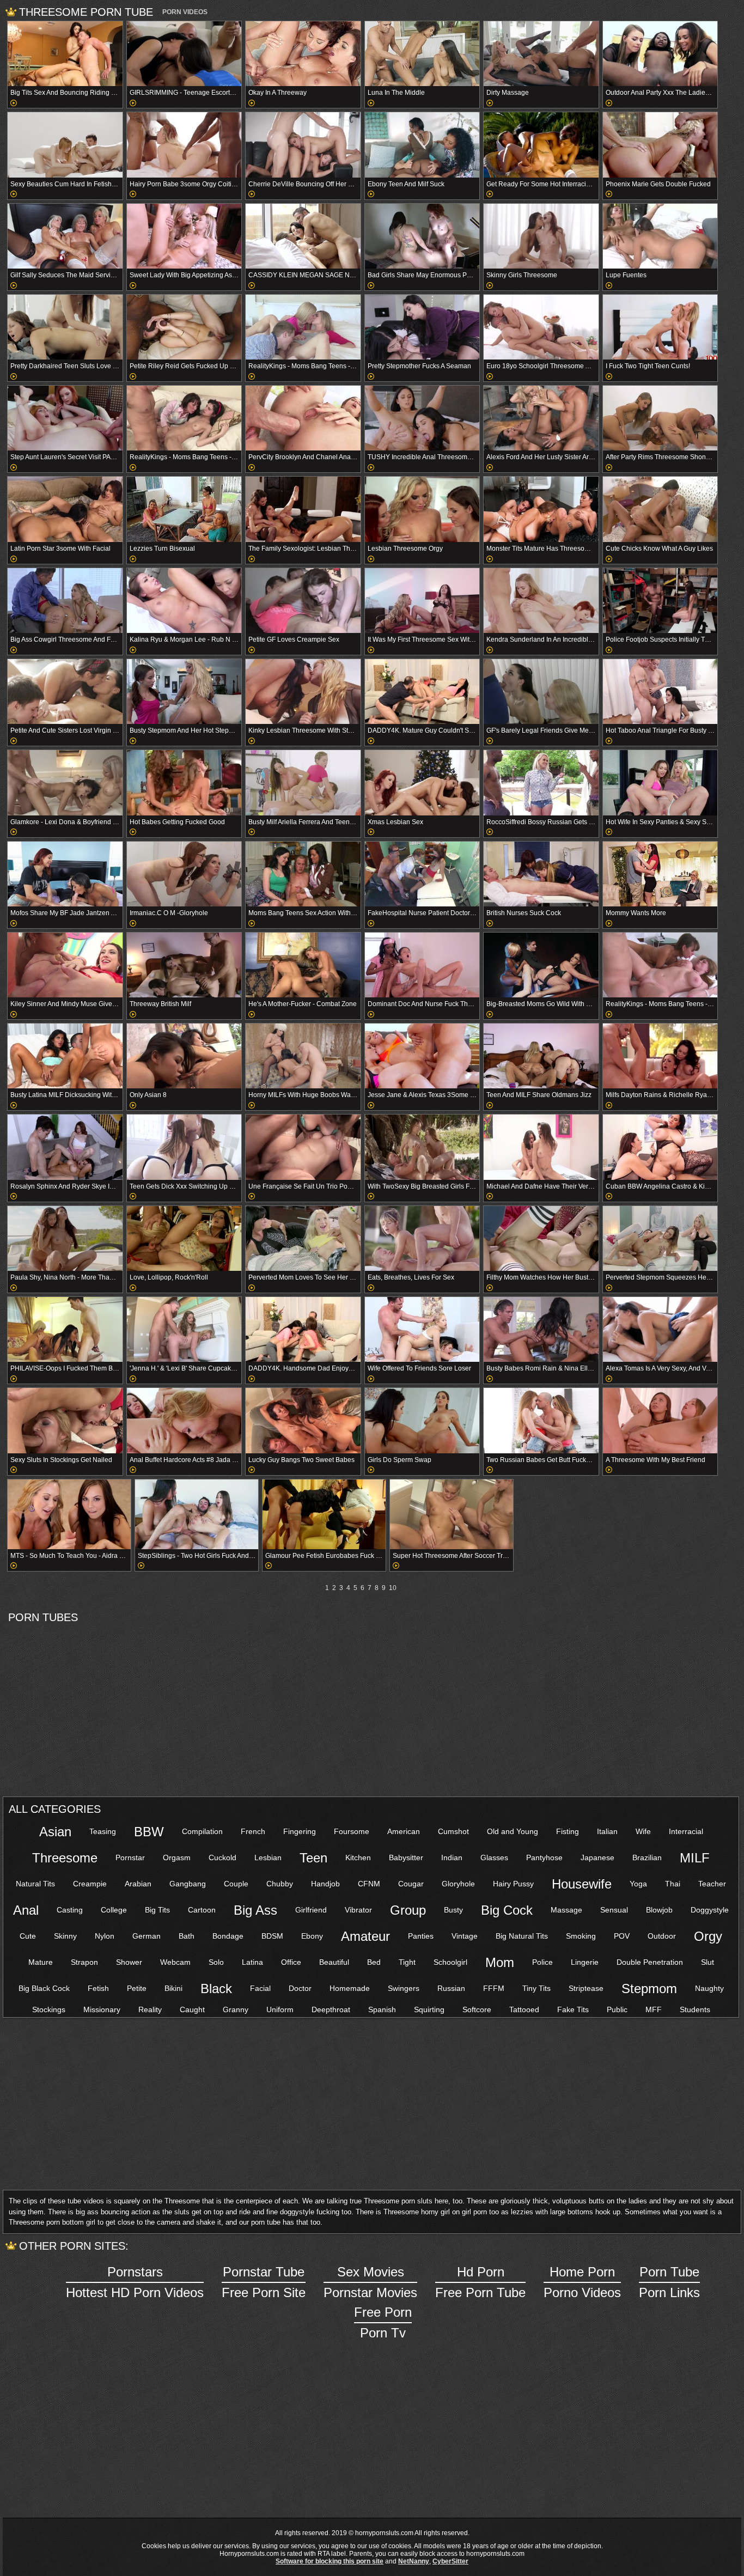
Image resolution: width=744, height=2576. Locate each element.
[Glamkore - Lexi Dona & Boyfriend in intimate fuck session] (65, 782)
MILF (695, 1858)
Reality (150, 2009)
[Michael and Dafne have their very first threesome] (541, 1147)
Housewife (582, 1884)
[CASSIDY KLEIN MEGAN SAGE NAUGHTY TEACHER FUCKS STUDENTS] (303, 236)
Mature (41, 1962)
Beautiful (334, 1962)
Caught (192, 2009)
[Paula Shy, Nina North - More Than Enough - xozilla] (65, 1238)
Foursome (352, 1831)
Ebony (312, 1936)
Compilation (202, 1831)
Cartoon (202, 1910)
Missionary (102, 2009)
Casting (70, 1910)
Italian (607, 1831)
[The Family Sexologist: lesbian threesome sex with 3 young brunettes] (303, 509)
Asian (55, 1832)
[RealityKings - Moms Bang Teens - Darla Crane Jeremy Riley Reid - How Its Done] (660, 965)
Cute (28, 1936)
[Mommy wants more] (660, 874)
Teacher (712, 1884)
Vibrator (358, 1910)
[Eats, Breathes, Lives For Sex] (422, 1238)
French (253, 1831)
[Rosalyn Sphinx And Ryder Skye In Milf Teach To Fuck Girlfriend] (65, 1147)
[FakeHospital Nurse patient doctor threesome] (422, 874)
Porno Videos (582, 2282)
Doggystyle (710, 1910)
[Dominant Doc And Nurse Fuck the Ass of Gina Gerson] (422, 965)
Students (695, 2009)
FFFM (494, 1988)
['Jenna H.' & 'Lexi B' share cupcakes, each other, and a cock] (184, 1329)
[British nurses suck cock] (541, 874)
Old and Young (513, 1831)
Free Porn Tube (480, 2282)
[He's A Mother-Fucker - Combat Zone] (303, 965)
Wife (643, 1831)
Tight (407, 1962)
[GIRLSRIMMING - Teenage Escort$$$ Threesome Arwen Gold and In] (184, 54)
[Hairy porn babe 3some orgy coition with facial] (184, 145)
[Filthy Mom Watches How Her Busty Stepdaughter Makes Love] (541, 1238)
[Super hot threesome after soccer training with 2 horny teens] (452, 1514)
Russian (451, 1988)
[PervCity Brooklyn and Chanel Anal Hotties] (303, 418)
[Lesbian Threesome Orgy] (422, 509)
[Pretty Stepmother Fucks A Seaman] (422, 327)
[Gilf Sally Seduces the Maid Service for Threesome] (65, 236)
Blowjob (659, 1910)
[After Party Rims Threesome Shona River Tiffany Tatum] (660, 418)
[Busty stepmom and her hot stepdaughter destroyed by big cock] (184, 692)
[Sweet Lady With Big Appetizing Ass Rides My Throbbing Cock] (184, 236)
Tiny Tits (536, 1988)
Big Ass (255, 1910)
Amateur (365, 1936)
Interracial (686, 1831)
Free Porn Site (264, 2282)
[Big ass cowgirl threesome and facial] (65, 601)
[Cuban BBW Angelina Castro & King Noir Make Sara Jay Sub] (660, 1147)
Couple (236, 1884)
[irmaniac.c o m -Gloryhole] (184, 874)
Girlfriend (311, 1910)
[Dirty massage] (541, 54)
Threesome (65, 1858)
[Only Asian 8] (184, 1056)
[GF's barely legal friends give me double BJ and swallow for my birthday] (541, 692)
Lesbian (268, 1858)
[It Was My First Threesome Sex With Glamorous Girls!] (422, 601)
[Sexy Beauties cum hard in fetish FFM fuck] (65, 145)
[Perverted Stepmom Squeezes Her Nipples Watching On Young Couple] (660, 1238)
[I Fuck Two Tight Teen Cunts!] (660, 327)
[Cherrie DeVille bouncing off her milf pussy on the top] (303, 145)
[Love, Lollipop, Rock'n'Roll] (184, 1238)
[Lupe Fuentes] (660, 236)
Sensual (614, 1910)
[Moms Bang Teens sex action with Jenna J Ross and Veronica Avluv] (303, 874)
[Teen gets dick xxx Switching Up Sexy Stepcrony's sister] (184, 1147)
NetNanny (414, 2561)
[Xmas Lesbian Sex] (422, 782)
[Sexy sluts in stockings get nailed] (65, 1420)
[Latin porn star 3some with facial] (65, 509)
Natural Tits (35, 1884)
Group (408, 1910)
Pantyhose (544, 1858)
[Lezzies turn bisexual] (184, 509)
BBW (149, 1832)
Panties (421, 1936)
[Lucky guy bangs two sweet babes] (303, 1420)
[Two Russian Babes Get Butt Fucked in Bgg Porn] (541, 1420)
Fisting (568, 1831)
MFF (654, 2009)
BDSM (272, 1936)
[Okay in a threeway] (303, 54)
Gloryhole (458, 1884)
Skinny (65, 1936)
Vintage (465, 1936)
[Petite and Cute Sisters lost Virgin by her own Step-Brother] (65, 692)
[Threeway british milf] (184, 965)
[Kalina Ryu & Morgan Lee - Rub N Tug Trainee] (184, 601)
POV (622, 1936)
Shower (129, 1962)
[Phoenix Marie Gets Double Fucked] (660, 145)
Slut (708, 1962)
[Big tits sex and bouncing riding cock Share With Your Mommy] (65, 54)
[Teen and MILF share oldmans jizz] (541, 1056)
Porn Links (669, 2282)
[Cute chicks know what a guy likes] (660, 509)
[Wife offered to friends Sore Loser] (422, 1329)
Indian (452, 1858)
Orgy (708, 1936)
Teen (313, 1858)
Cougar (411, 1884)
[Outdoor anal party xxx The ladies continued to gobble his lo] (660, 54)
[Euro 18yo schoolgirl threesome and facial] (541, 327)
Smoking (581, 1936)
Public (617, 2009)
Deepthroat (331, 2009)
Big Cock (507, 1910)
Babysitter (406, 1858)
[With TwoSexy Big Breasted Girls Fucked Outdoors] (422, 1147)
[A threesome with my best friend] (660, 1420)
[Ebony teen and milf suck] (422, 145)
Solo (216, 1962)
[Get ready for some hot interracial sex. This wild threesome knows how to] (541, 145)
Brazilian (647, 1858)
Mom (500, 1962)
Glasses (494, 1858)
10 (393, 1588)
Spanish (382, 2009)
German (147, 1936)
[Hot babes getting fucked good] (184, 782)
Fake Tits (573, 2009)
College (114, 1910)
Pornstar (130, 1858)
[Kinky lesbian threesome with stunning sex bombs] (303, 692)
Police (542, 1962)
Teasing (103, 1831)
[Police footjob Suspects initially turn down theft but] (660, 601)
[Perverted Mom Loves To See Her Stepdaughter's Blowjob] (303, 1238)
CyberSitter (450, 2561)
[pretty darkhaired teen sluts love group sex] (65, 327)
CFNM (369, 1884)
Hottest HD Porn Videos (135, 2282)
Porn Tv (383, 2322)
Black (216, 1989)
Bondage (228, 1936)
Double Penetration (650, 1962)
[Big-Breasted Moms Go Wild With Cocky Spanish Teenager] (541, 965)
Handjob (325, 1884)
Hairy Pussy (513, 1884)
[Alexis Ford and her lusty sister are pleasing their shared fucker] (541, 418)
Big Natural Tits (522, 1936)
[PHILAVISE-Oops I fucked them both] (65, 1329)
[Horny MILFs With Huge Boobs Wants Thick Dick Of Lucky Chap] (303, 1056)
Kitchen (358, 1858)
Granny (236, 2009)
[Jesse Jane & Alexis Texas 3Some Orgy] (422, 1056)
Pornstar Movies (370, 2282)
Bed (374, 1962)
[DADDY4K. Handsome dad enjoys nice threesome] (303, 1329)
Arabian (138, 1884)
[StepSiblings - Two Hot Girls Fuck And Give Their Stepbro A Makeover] (197, 1514)
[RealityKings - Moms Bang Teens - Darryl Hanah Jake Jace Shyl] (303, 327)
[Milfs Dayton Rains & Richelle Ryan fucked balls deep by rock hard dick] (660, 1056)
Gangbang (188, 1884)
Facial (260, 1988)
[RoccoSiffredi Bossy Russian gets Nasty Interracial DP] (541, 782)
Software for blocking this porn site (330, 2561)
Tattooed (524, 2009)
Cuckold (222, 1858)
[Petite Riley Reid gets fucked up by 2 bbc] (184, 327)
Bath (187, 1936)
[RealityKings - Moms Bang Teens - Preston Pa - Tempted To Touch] (184, 418)
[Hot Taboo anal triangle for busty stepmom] (660, 692)
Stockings (49, 2009)
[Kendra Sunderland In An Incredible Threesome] (541, 601)
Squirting (429, 2009)
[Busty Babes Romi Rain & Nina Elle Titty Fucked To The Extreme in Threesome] (541, 1329)
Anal (26, 1910)
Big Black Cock (44, 1988)
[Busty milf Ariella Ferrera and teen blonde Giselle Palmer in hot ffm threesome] (303, 782)
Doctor (300, 1988)
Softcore (477, 2009)
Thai (673, 1884)
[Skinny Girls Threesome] (541, 236)
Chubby (280, 1884)
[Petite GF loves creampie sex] (303, 601)
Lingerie (585, 1962)
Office (291, 1962)
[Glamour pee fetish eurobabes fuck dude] (324, 1514)
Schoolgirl (450, 1962)
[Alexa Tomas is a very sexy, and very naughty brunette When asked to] (660, 1329)
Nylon (105, 1936)
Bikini (173, 1988)
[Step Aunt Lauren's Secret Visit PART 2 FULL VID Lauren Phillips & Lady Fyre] (65, 418)
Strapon (84, 1962)
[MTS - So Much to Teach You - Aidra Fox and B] (69, 1514)
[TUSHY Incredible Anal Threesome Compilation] (422, 418)
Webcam (175, 1962)
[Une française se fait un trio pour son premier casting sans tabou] (303, 1147)
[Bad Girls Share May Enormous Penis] (422, 236)
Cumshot (453, 1831)
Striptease (586, 1988)
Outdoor (662, 1936)
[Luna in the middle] (422, 54)
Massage (566, 1910)
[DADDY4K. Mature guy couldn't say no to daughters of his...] (422, 692)
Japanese (597, 1858)
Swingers (404, 1988)
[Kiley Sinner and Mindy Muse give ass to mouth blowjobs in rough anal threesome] (65, 965)
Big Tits (157, 1910)
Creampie (90, 1884)
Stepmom (649, 1989)
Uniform (280, 2009)
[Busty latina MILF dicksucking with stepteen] (65, 1056)
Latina (252, 1962)
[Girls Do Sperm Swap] (422, 1420)
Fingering (300, 1831)
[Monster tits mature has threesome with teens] (541, 509)
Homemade (350, 1988)
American (404, 1831)
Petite (137, 1988)
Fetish (98, 1988)
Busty (453, 1910)
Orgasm (177, 1858)
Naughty (709, 1988)
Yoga (638, 1884)
